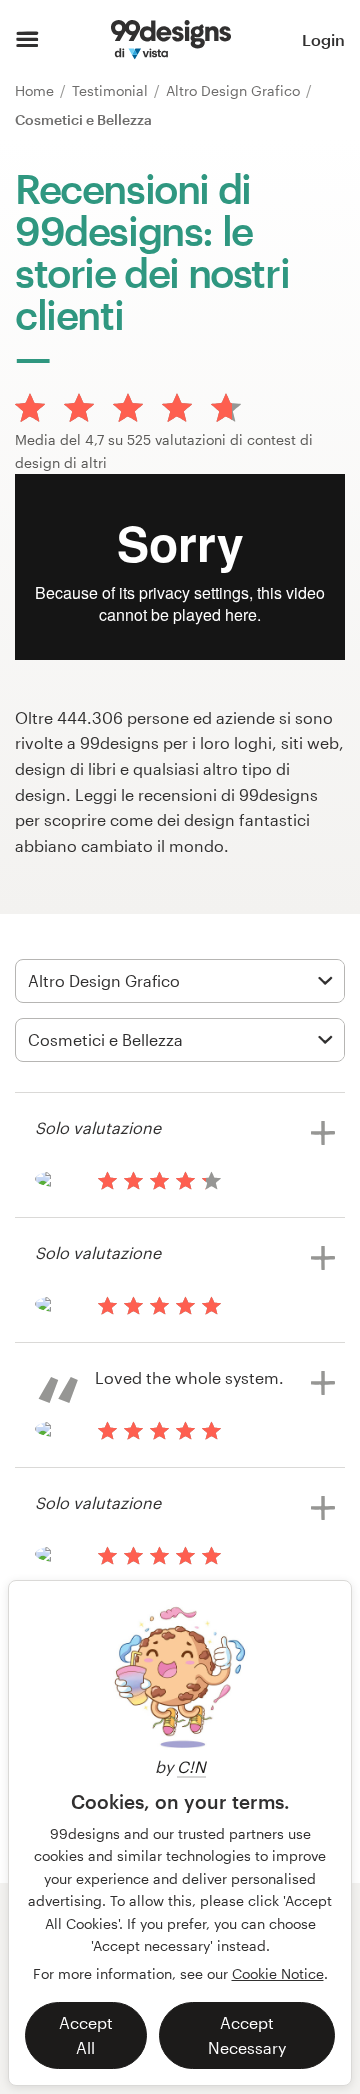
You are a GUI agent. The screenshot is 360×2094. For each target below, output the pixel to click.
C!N (191, 1766)
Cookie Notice (278, 1973)
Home (36, 90)
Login (323, 39)
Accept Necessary (247, 2035)
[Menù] (27, 40)
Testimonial (112, 90)
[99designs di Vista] (171, 40)
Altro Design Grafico (235, 90)
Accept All (86, 2035)
